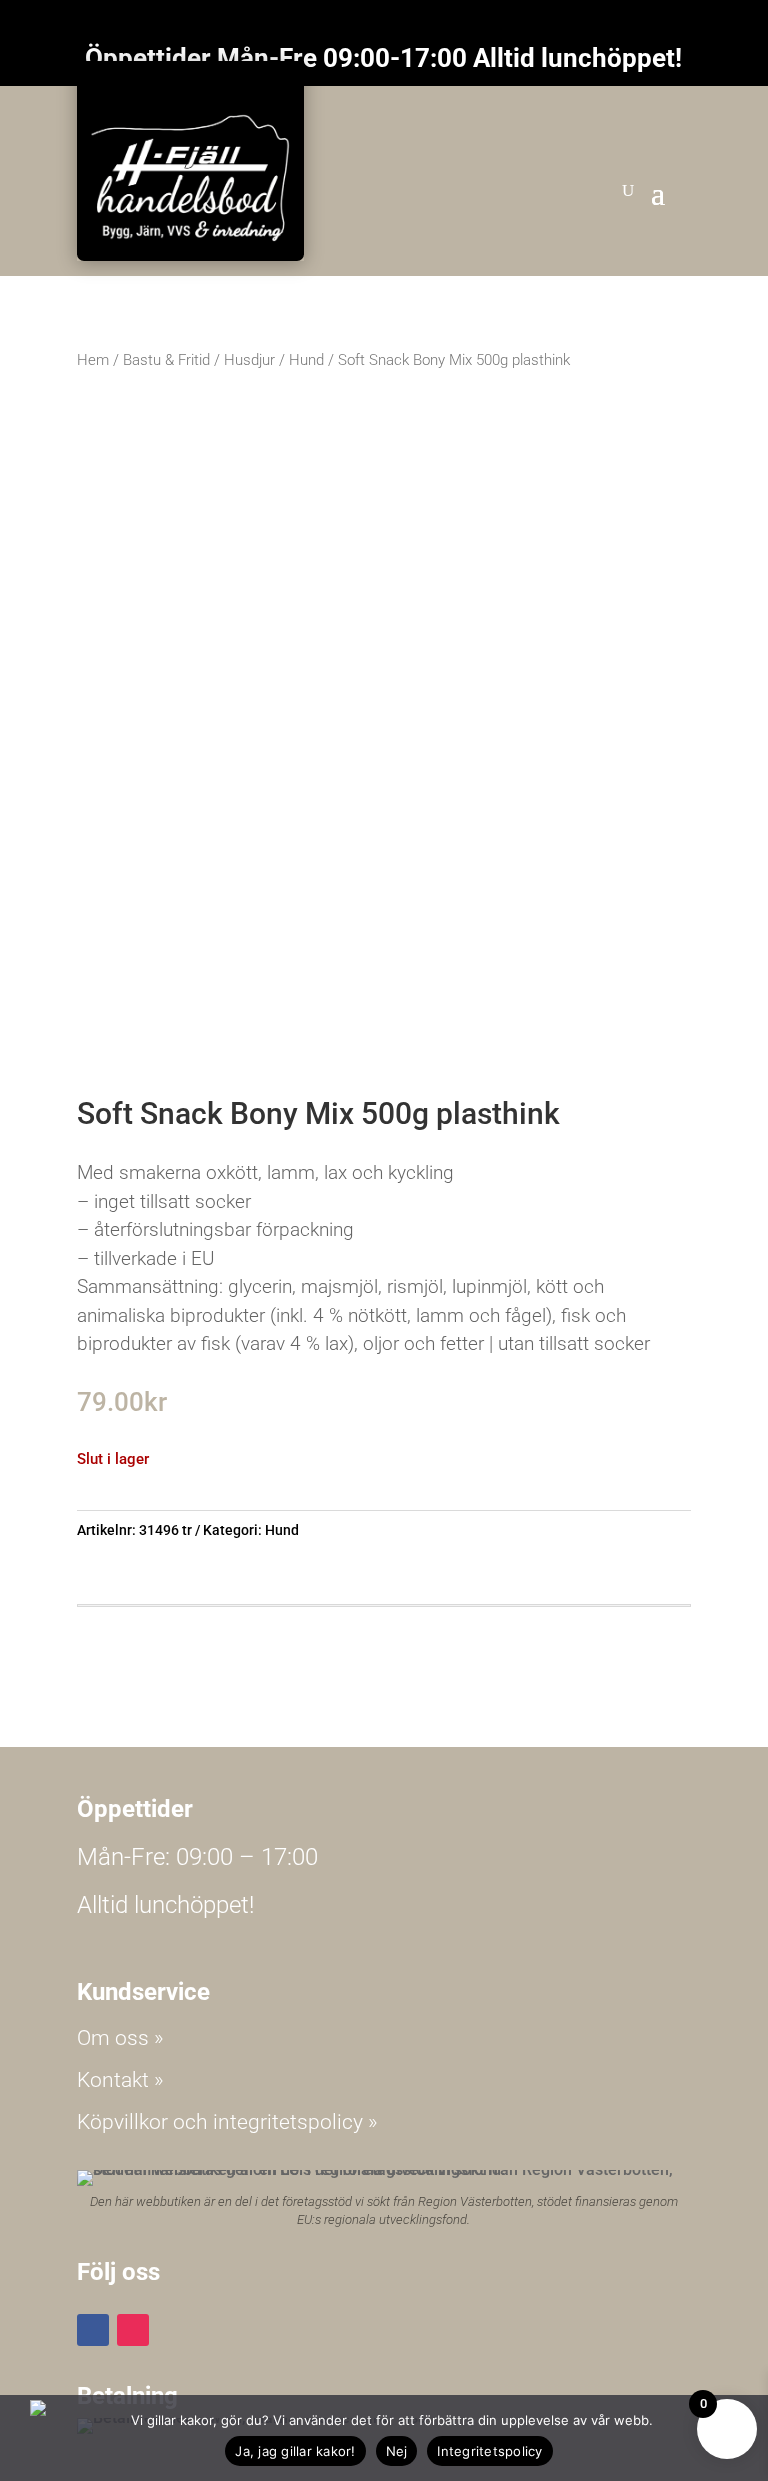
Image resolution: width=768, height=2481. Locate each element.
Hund (306, 360)
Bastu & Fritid (166, 360)
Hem (93, 360)
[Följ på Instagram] (133, 2330)
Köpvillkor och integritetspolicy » (227, 2122)
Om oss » (120, 2038)
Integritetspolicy (489, 2451)
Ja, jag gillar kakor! (295, 2451)
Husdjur (249, 360)
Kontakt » (120, 2080)
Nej (397, 2451)
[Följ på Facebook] (93, 2330)
